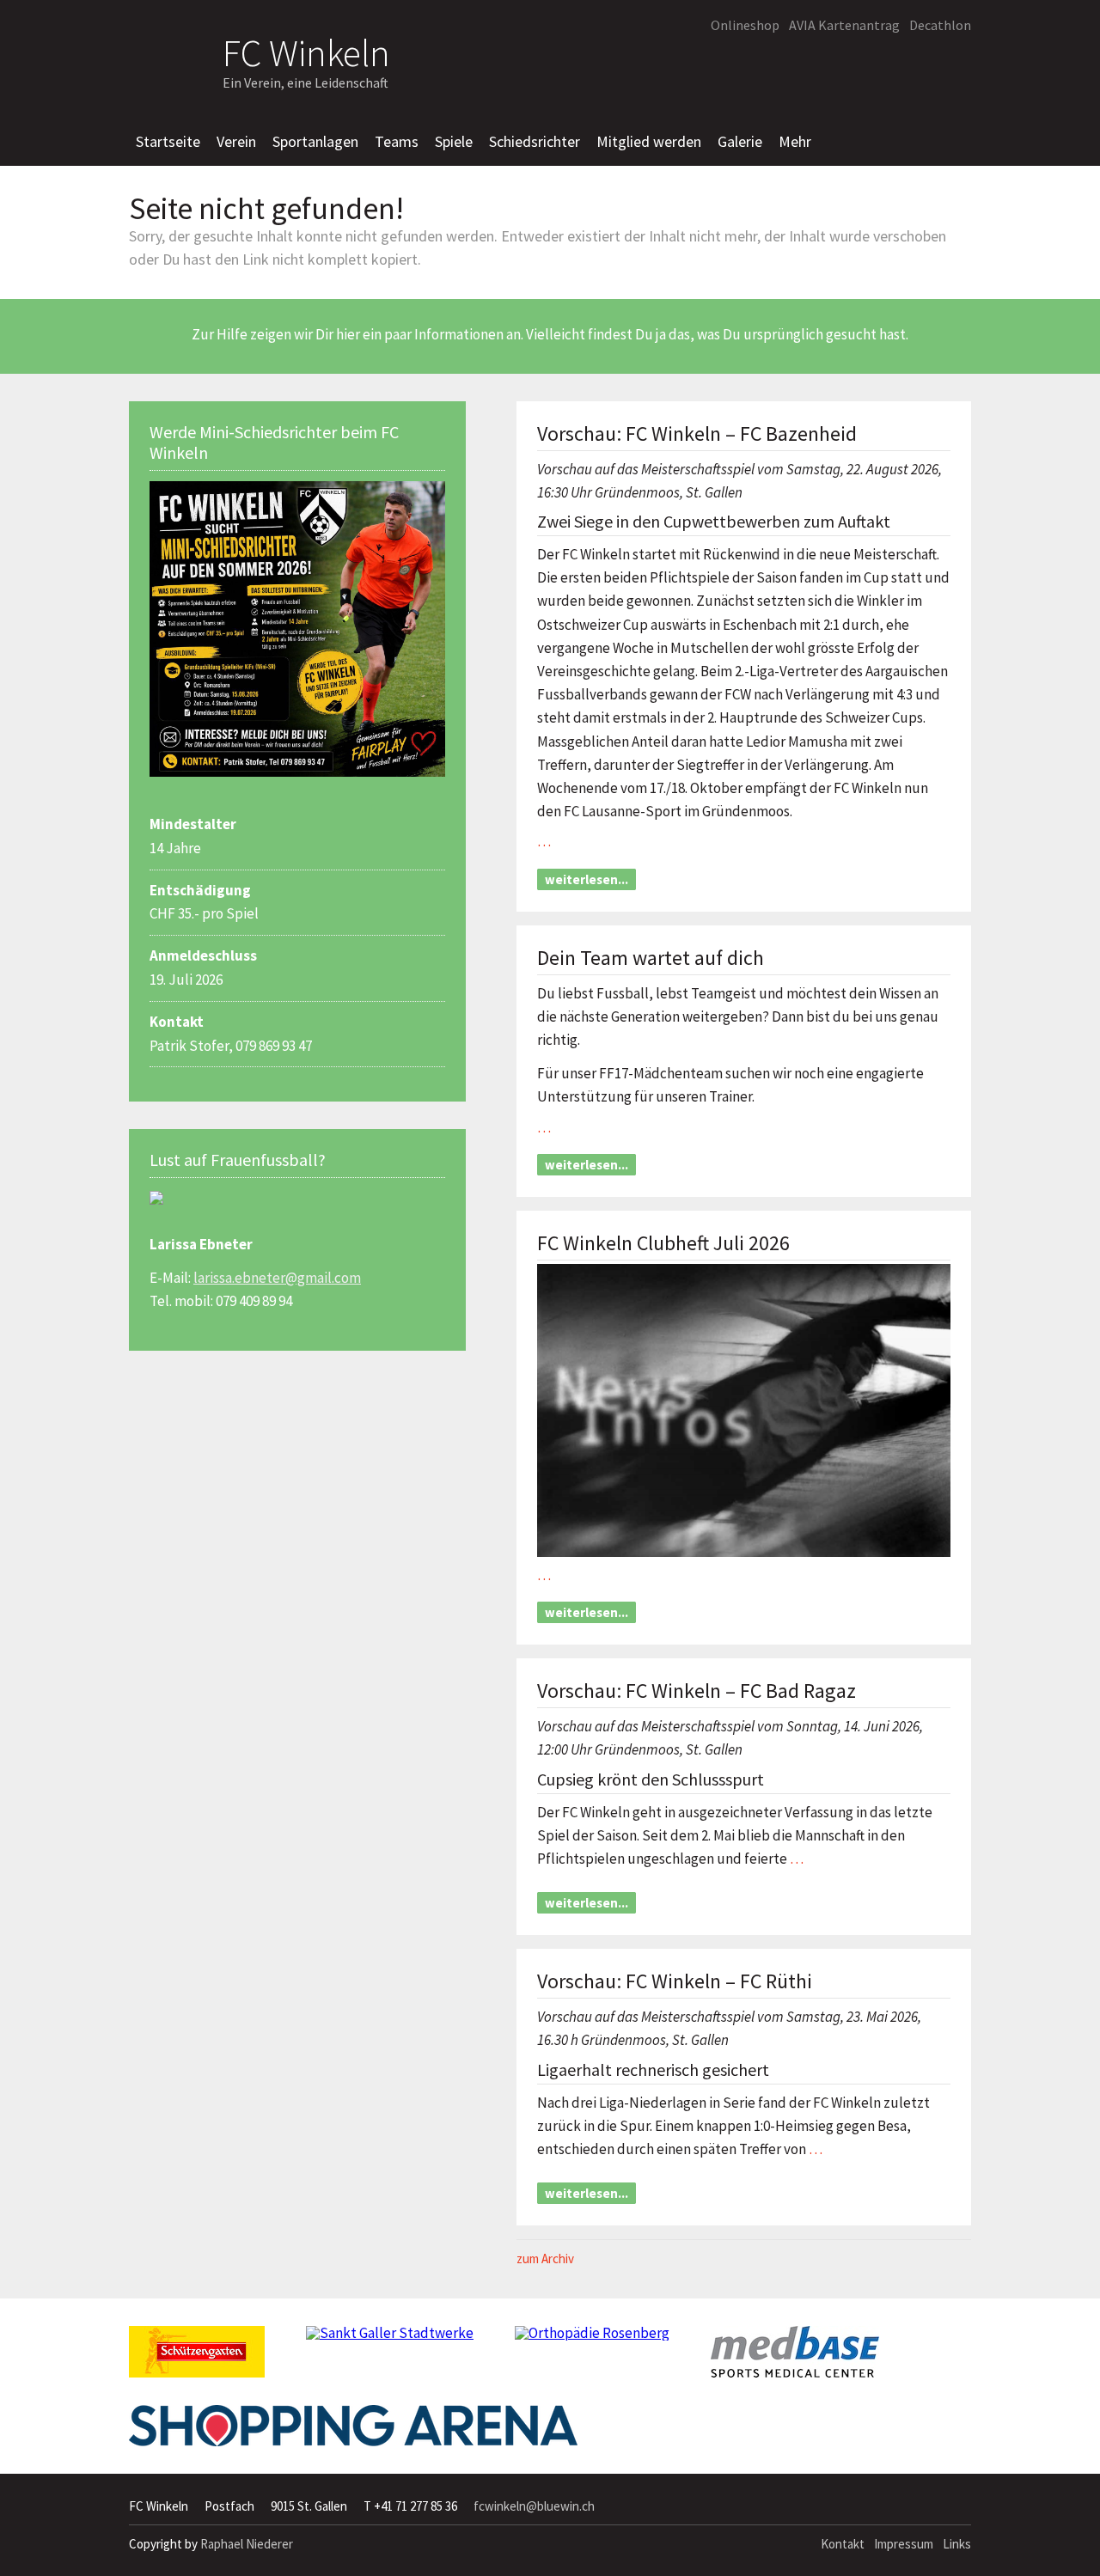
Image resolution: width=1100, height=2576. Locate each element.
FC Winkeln (306, 50)
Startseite (168, 141)
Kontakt (843, 2544)
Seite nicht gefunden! (266, 209)
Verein (236, 141)
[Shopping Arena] (353, 2433)
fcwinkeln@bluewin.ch (534, 2506)
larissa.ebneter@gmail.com (277, 1278)
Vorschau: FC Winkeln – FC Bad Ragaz (697, 1691)
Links (957, 2544)
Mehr (795, 141)
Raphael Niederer (247, 2544)
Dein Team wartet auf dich (651, 958)
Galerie (740, 141)
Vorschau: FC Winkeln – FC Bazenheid (697, 433)
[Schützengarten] (197, 2359)
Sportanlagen (315, 141)
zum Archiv (545, 2259)
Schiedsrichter (535, 141)
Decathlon (940, 25)
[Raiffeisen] (880, 65)
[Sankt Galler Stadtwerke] (390, 2340)
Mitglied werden (649, 141)
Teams (397, 141)
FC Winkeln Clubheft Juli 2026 (663, 1243)
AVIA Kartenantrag (844, 25)
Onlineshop (745, 25)
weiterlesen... (587, 879)
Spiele (454, 141)
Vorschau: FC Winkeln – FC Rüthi (675, 1981)
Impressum (904, 2544)
